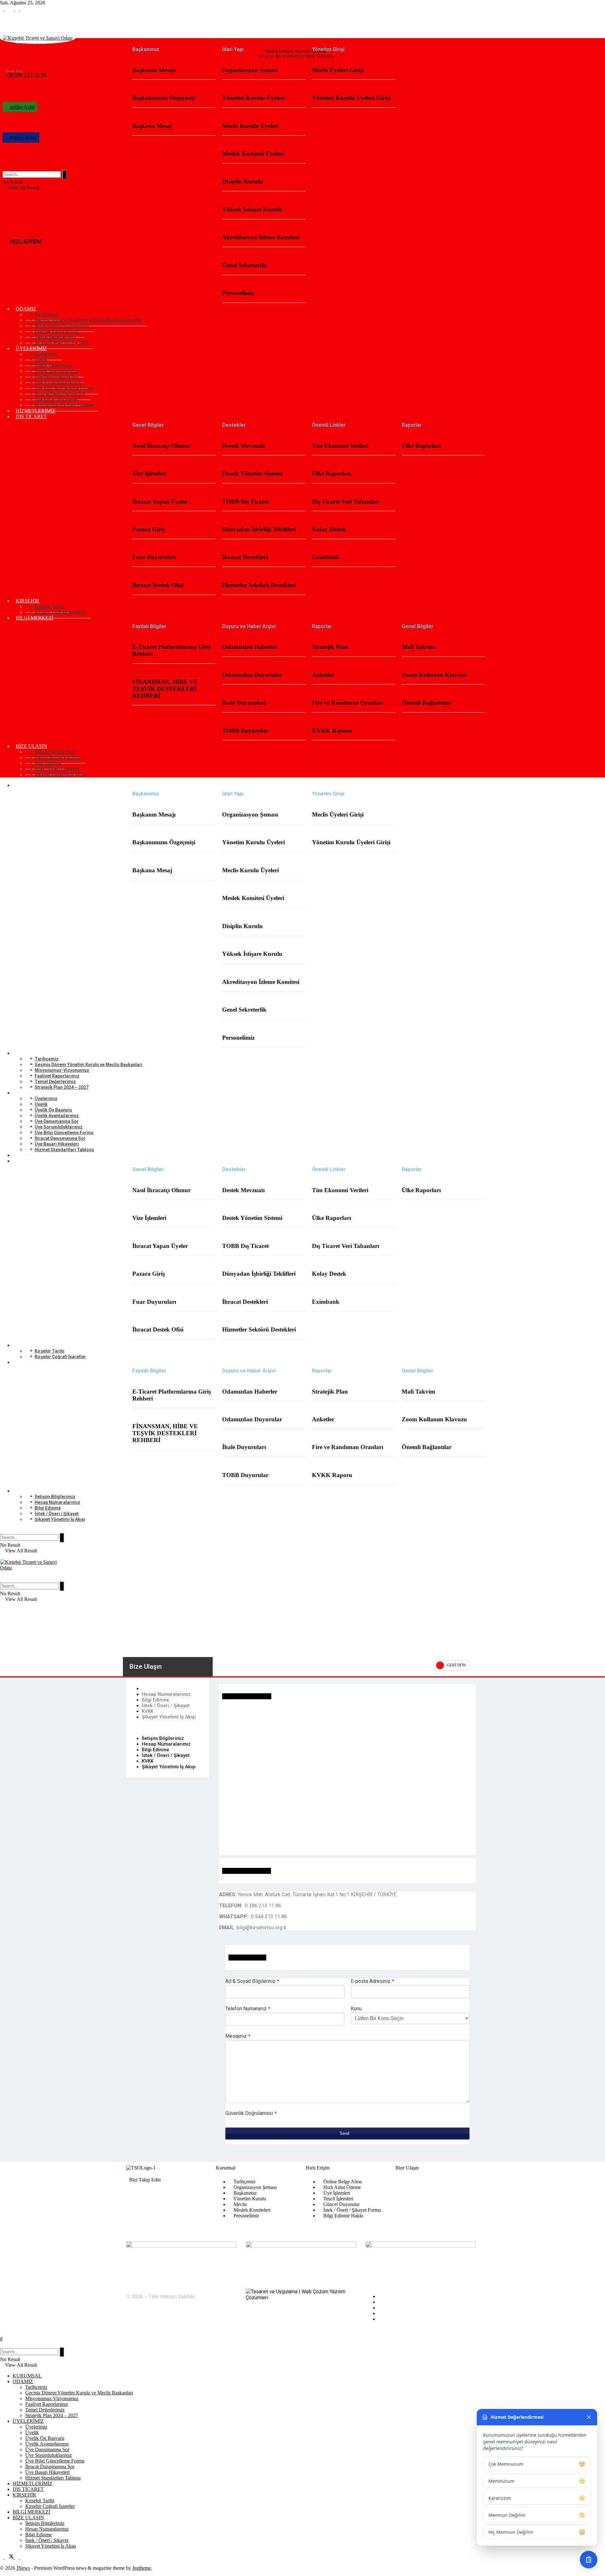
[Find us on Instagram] (18, 9)
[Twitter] (153, 2194)
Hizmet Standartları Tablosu (64, 405)
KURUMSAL (30, 41)
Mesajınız (238, 2036)
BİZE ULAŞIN (28, 2518)
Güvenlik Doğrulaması (251, 2113)
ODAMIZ (23, 2381)
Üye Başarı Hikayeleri (47, 2472)
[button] (168, 1728)
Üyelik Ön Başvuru (45, 2438)
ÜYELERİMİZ (28, 2421)
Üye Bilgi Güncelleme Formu (55, 2461)
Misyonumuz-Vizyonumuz (52, 2398)
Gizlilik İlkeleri (393, 2308)
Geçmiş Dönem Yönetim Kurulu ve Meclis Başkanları (79, 2393)
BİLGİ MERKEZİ (35, 618)
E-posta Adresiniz (372, 1981)
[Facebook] (137, 2194)
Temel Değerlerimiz (45, 2410)
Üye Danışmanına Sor (47, 2449)
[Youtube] (183, 2194)
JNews (23, 2568)
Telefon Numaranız (248, 2009)
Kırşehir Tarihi (40, 2501)
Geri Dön (456, 1665)
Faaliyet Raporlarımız (47, 2404)
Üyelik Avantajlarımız (47, 2444)
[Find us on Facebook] (3, 9)
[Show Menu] (2, 1556)
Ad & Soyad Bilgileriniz (252, 1981)
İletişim (385, 2319)
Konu (356, 2009)
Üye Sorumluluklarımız (49, 2455)
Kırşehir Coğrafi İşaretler (60, 612)
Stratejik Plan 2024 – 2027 (62, 343)
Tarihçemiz (36, 2387)
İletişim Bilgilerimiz (163, 1689)
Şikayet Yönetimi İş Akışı (60, 775)
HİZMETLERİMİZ (36, 411)
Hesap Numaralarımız (166, 1694)
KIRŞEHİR (24, 2495)
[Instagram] (168, 2194)
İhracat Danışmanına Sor (50, 2466)
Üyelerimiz (36, 2427)
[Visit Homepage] (302, 1568)
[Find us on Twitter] (10, 9)
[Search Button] (4, 167)
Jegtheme (142, 2568)
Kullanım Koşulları (397, 2302)
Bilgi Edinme (156, 1700)
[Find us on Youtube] (22, 9)
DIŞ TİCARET (31, 416)
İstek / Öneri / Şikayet (166, 1706)
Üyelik (32, 2432)
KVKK (148, 1711)
